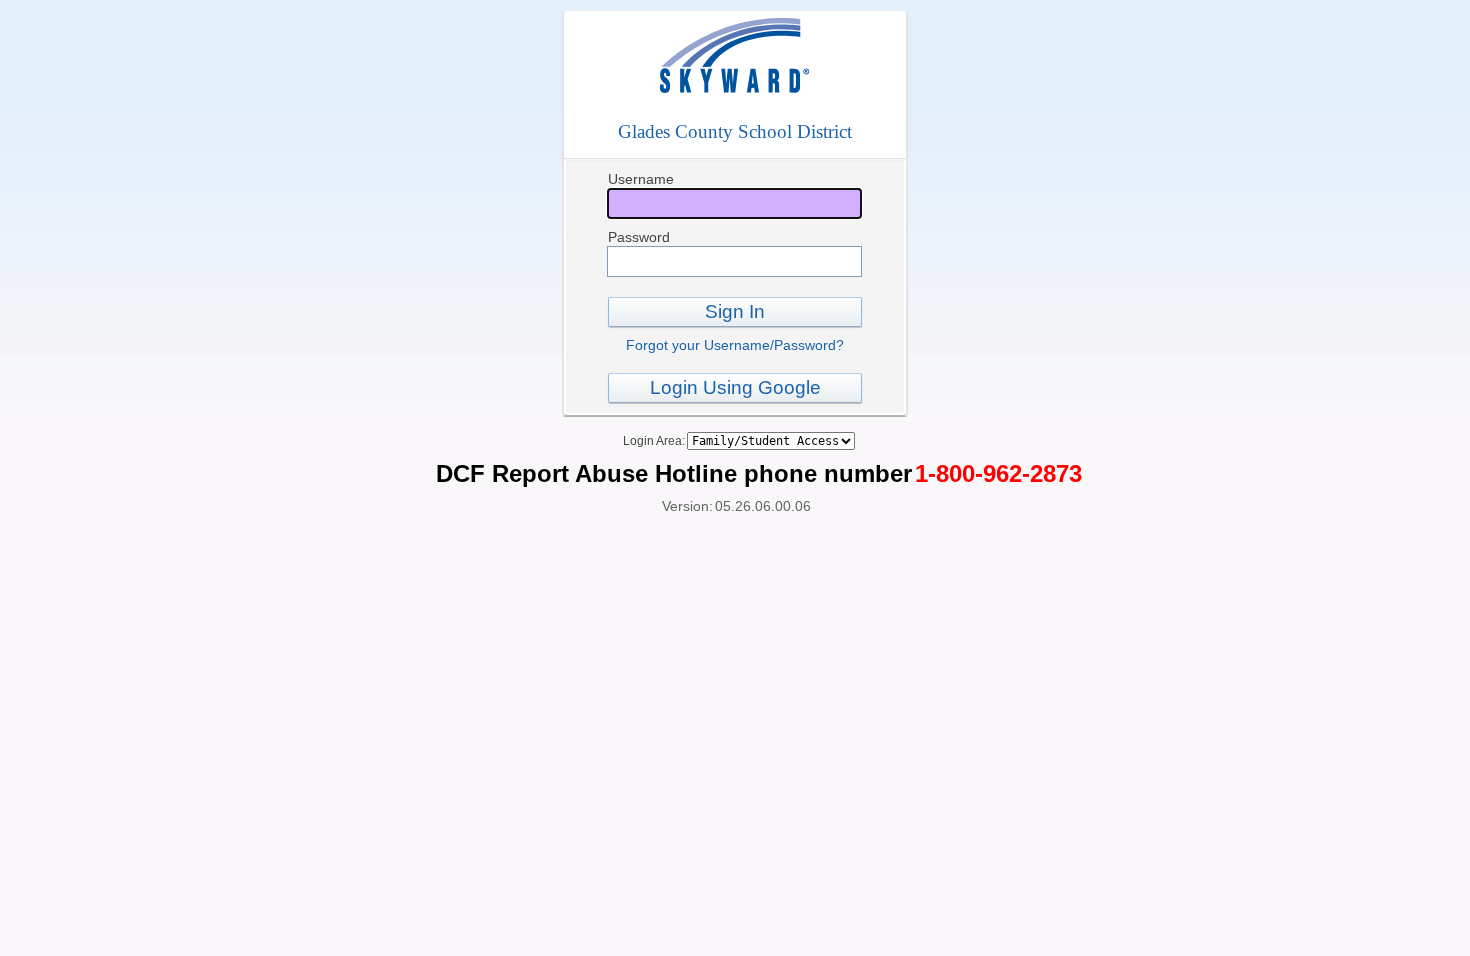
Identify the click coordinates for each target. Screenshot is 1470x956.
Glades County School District (735, 131)
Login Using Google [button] (735, 387)
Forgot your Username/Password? (735, 345)
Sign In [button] (735, 311)
